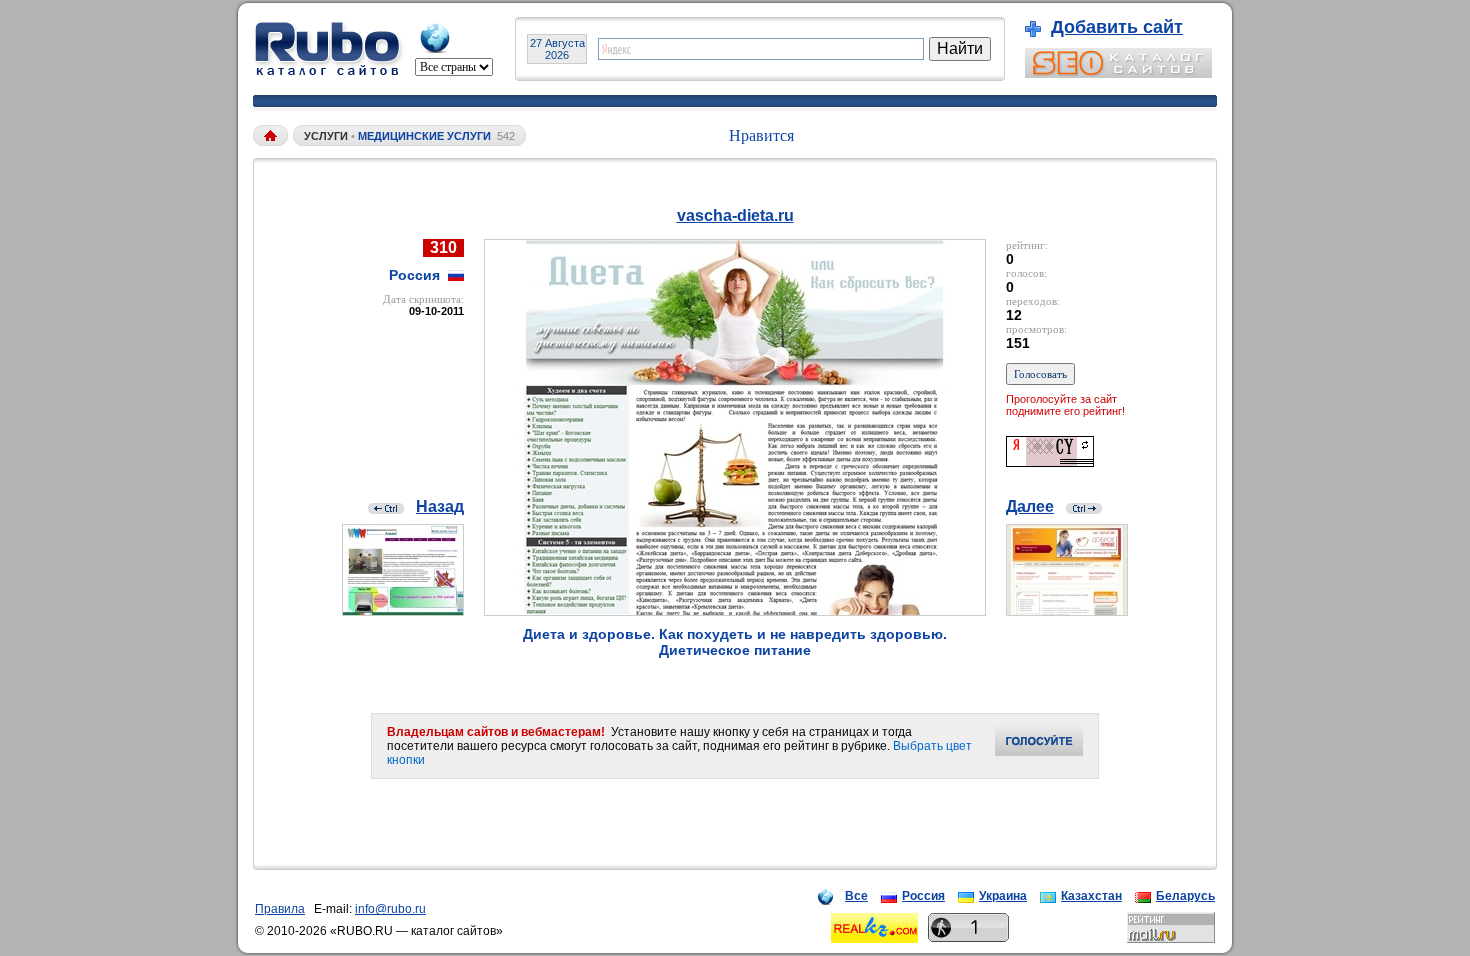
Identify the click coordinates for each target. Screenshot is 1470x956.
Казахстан (1091, 896)
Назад (440, 506)
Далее (1030, 506)
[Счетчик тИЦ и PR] (1050, 461)
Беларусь (1185, 896)
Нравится (761, 135)
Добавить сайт (1117, 27)
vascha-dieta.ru (735, 215)
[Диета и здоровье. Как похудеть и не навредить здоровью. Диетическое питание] (735, 610)
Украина (1003, 896)
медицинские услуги (424, 136)
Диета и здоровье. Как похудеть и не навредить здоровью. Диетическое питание (735, 642)
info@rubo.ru (390, 909)
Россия (923, 896)
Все (856, 896)
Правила (280, 909)
